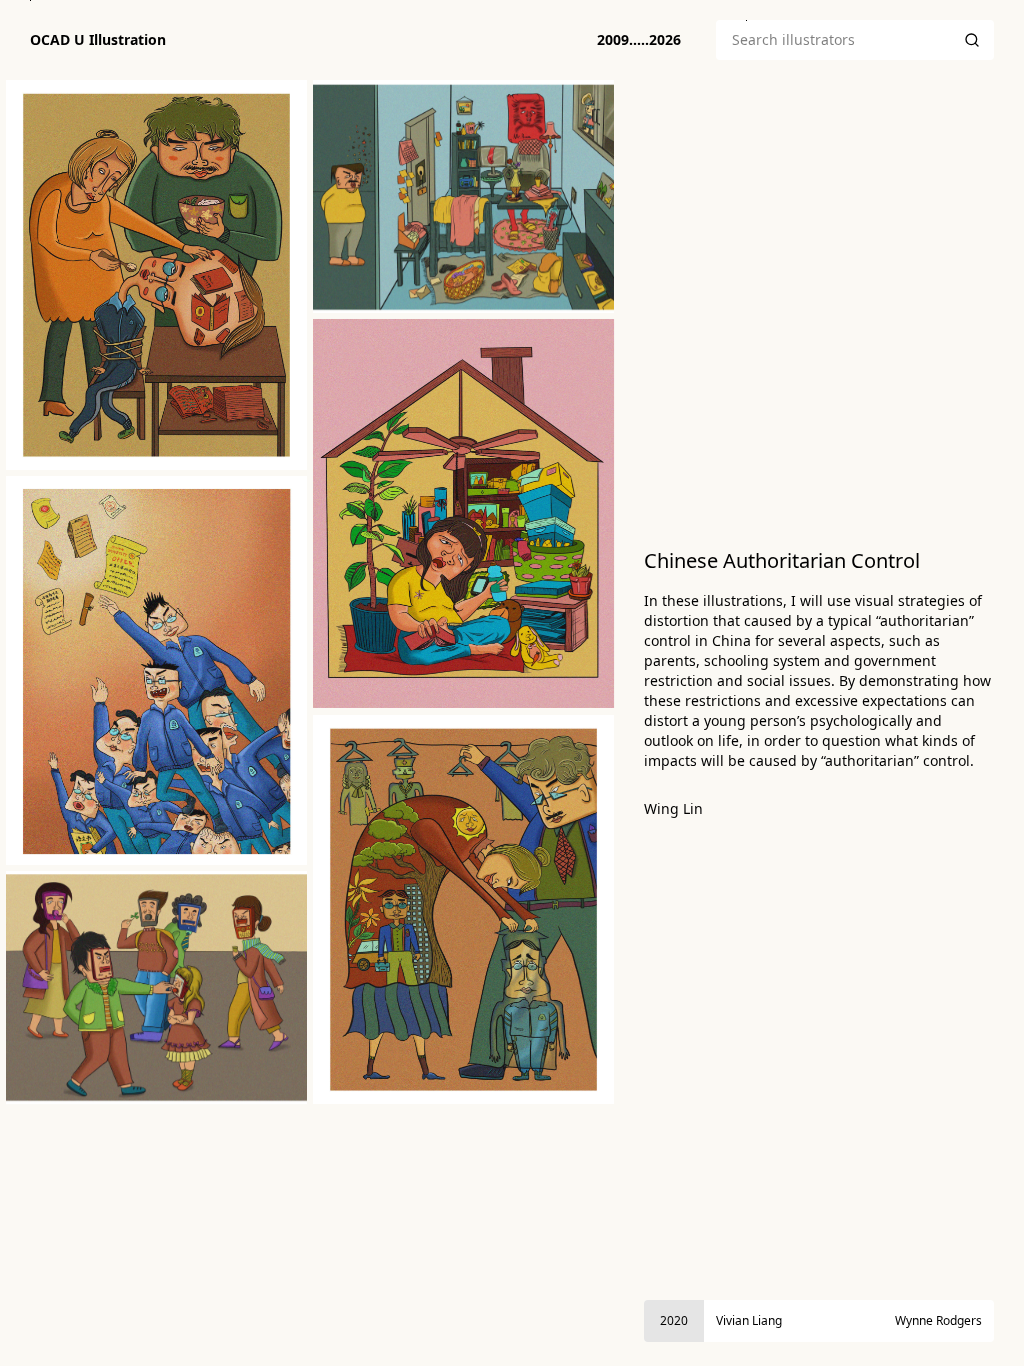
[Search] (972, 40)
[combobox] (833, 40)
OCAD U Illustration (98, 40)
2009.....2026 (639, 39)
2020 (674, 1320)
